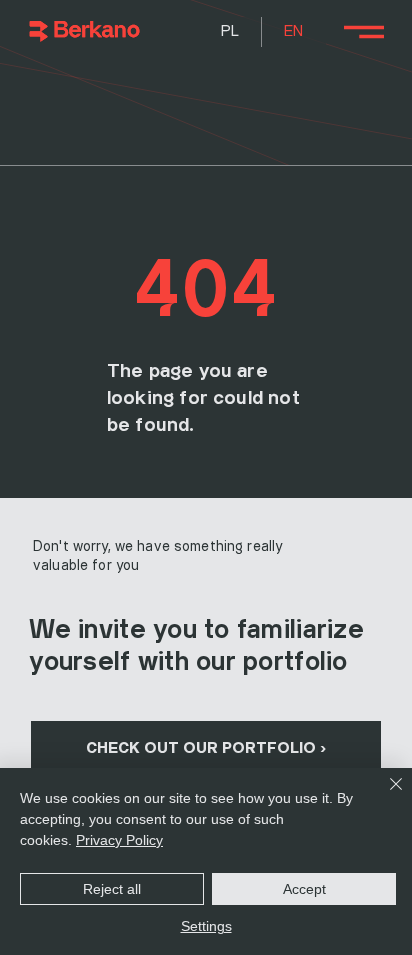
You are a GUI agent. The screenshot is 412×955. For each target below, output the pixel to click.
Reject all (112, 889)
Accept (304, 889)
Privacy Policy (119, 840)
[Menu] (363, 32)
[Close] (384, 796)
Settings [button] (206, 926)
